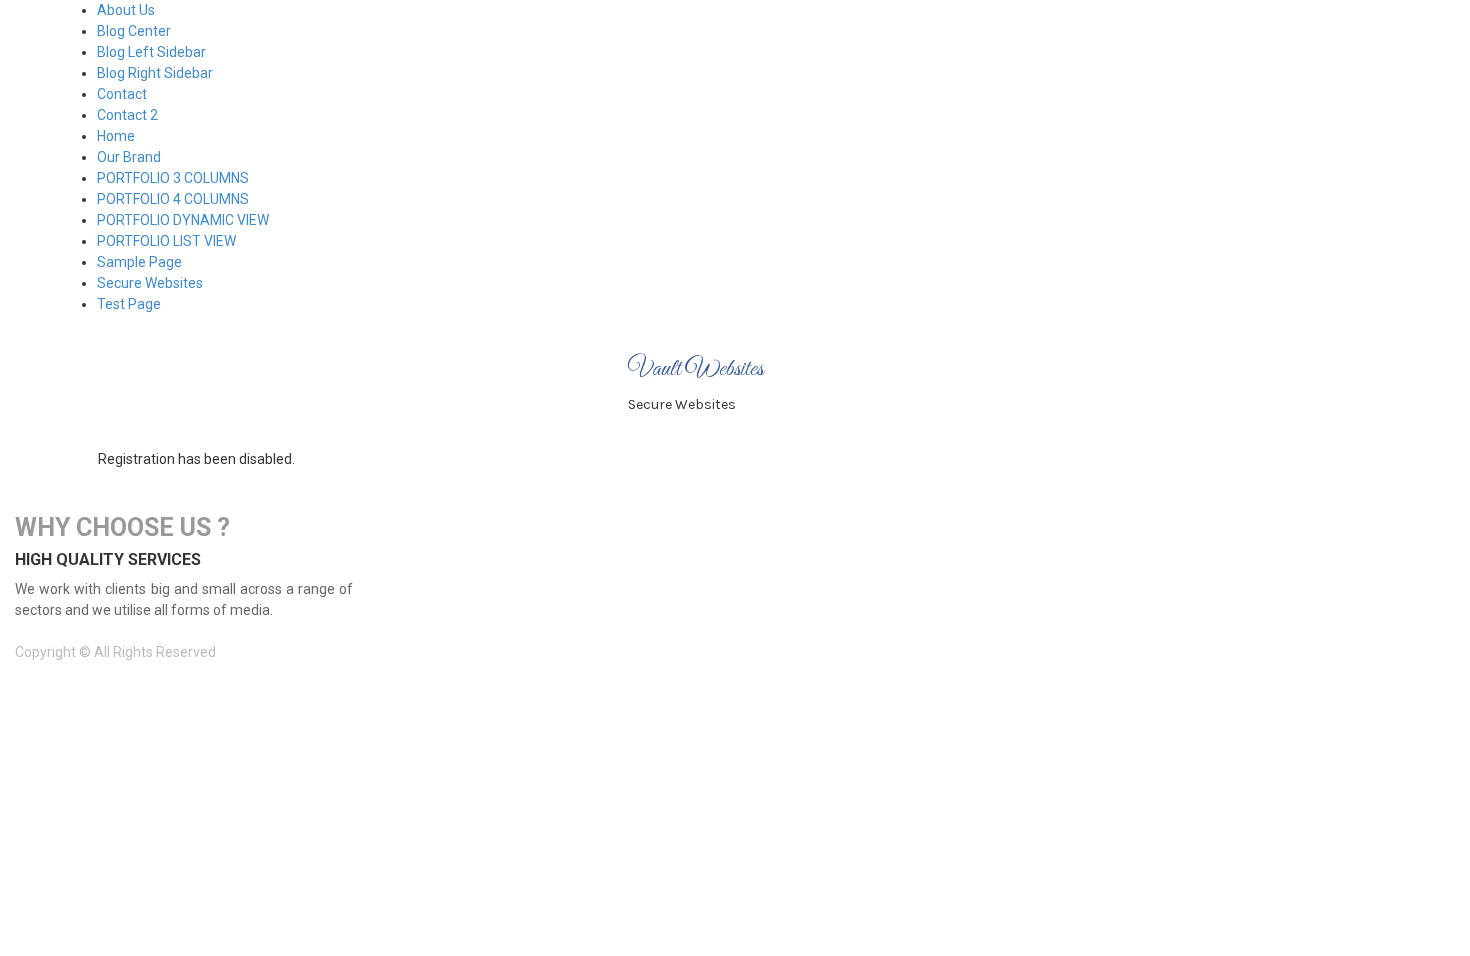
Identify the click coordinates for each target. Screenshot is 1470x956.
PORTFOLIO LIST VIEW (166, 241)
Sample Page (139, 262)
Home (116, 136)
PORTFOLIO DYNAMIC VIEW (183, 220)
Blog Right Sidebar (155, 73)
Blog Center (134, 31)
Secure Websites (150, 283)
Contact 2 (127, 115)
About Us (126, 10)
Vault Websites (696, 369)
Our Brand (129, 157)
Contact (122, 94)
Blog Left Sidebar (151, 52)
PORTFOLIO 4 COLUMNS (173, 199)
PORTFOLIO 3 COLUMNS (173, 178)
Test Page (129, 304)
